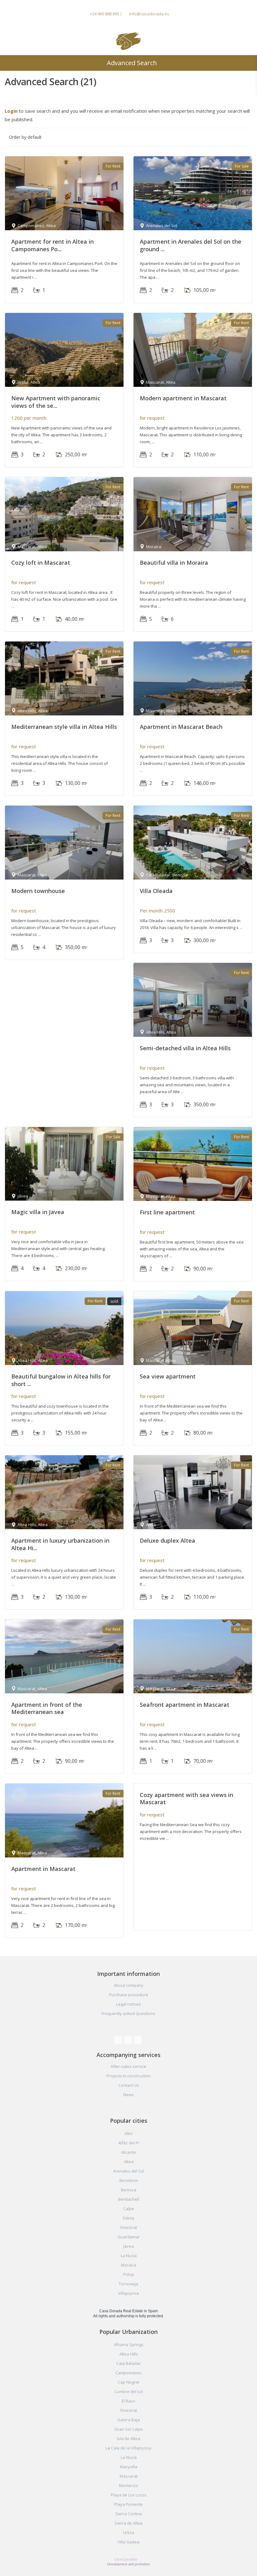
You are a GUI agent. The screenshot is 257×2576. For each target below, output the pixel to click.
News (128, 2095)
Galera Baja (128, 2420)
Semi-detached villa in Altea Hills (185, 1048)
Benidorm (129, 2180)
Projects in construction (129, 2076)
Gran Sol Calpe (129, 2429)
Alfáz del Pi (129, 2143)
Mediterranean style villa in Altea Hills (64, 727)
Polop (129, 2274)
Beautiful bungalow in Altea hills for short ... (61, 1380)
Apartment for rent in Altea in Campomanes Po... (52, 245)
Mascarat (129, 2476)
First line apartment (167, 1212)
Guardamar (129, 2237)
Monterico (129, 2485)
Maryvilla (129, 2467)
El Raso (128, 2401)
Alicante (128, 2152)
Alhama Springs (129, 2345)
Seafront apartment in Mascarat (185, 1705)
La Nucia (129, 2256)
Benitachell (129, 2199)
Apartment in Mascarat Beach (181, 727)
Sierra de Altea (128, 2523)
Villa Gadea (128, 2542)
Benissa (129, 2190)
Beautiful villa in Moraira (174, 563)
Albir (129, 2133)
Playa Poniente (128, 2504)
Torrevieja (128, 2284)
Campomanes (129, 2373)
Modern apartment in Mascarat (183, 398)
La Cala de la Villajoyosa (128, 2448)
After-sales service (128, 2066)
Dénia (128, 2218)
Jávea (128, 2246)
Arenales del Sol (129, 2171)
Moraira (128, 2265)
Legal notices (129, 2004)
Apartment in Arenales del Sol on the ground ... (191, 245)
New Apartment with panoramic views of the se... (56, 402)
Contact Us (129, 2085)
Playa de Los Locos (129, 2495)
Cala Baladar (128, 2363)
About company (129, 1985)
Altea (129, 2162)
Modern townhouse (38, 891)
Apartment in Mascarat (43, 1869)
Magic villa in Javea (38, 1212)
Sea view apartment (168, 1376)
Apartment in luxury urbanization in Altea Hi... (60, 1544)
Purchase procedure (129, 1995)
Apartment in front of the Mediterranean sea (47, 1708)
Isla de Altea (128, 2438)
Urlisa (129, 2532)
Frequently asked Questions (128, 2013)
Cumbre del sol (129, 2392)
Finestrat (129, 2227)
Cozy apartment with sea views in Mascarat (186, 1798)
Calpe (129, 2209)
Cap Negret (128, 2382)
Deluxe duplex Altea (168, 1540)
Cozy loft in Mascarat (41, 563)
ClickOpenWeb (126, 2559)
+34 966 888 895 (105, 14)
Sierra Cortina (128, 2514)
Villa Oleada (156, 891)
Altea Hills (129, 2354)
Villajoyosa (128, 2293)
